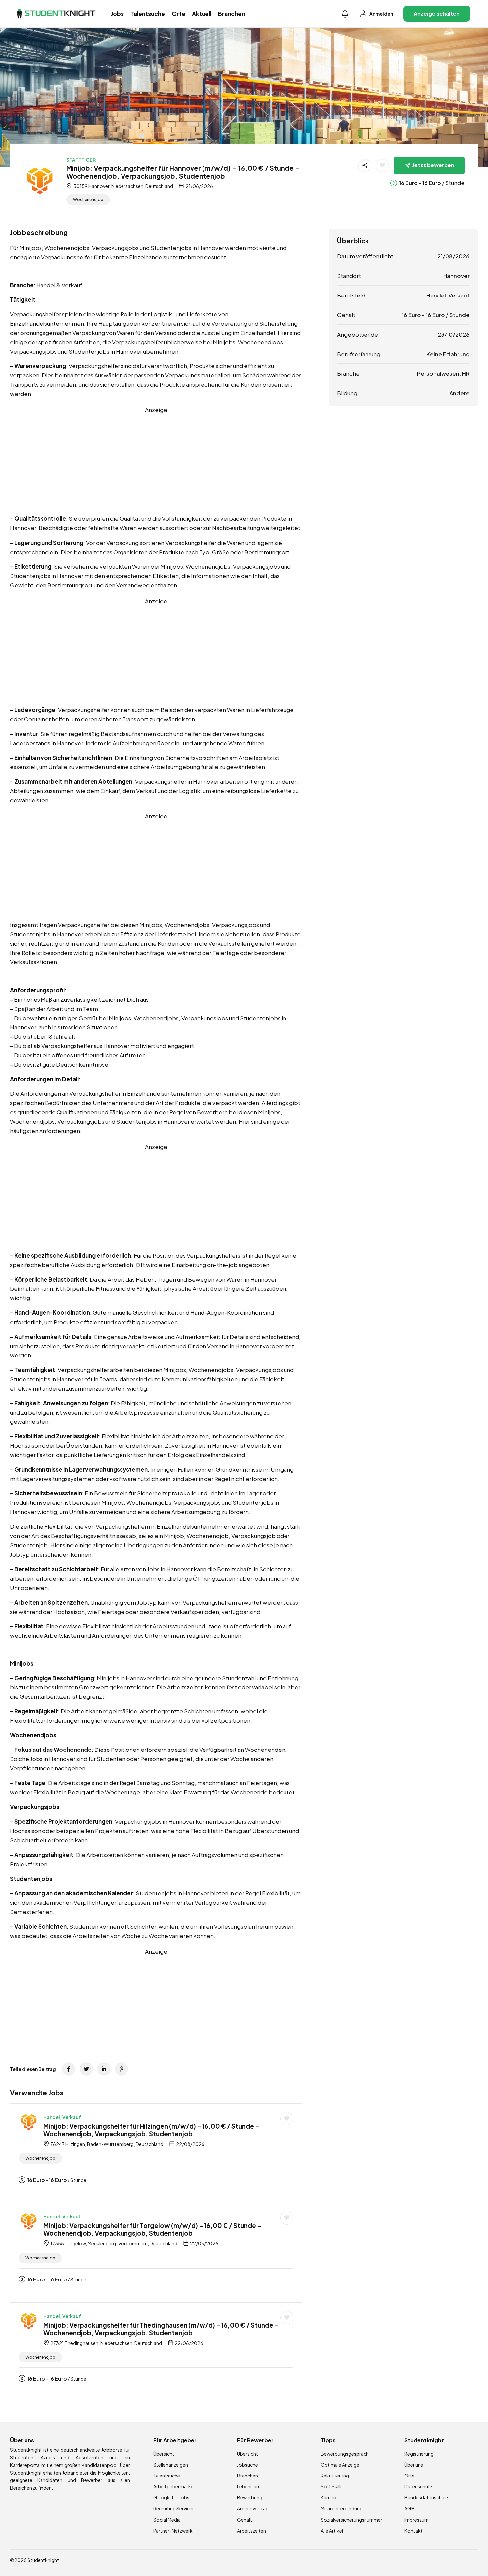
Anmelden (381, 14)
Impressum (416, 2520)
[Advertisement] (156, 461)
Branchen (232, 14)
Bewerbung (250, 2497)
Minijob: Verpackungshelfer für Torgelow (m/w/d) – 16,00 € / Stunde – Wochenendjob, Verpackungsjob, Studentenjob (152, 2229)
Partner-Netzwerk (173, 2531)
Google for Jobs (171, 2497)
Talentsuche (148, 14)
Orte (178, 14)
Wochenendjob (88, 199)
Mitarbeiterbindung (342, 2508)
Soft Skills (332, 2486)
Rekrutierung (335, 2476)
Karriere (329, 2497)
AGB (409, 2508)
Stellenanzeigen (171, 2465)
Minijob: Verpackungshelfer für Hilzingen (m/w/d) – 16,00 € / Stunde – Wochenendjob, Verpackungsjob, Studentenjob (151, 2130)
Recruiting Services (174, 2508)
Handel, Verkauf (62, 2117)
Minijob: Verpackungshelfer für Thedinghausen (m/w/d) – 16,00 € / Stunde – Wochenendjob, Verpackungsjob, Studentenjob (161, 2329)
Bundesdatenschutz (426, 2497)
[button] (345, 13)
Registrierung (419, 2454)
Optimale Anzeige (340, 2465)
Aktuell (202, 14)
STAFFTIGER (81, 160)
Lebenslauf (249, 2486)
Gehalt (244, 2520)
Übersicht (164, 2454)
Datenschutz (418, 2486)
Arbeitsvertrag (253, 2508)
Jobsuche (247, 2465)
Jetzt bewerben (433, 165)
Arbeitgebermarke (173, 2486)
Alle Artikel (332, 2531)
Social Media (167, 2520)
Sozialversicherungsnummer (352, 2520)
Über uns (414, 2465)
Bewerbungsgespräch (345, 2454)
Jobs (117, 14)
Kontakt (413, 2531)
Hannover (456, 276)
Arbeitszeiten (251, 2531)
